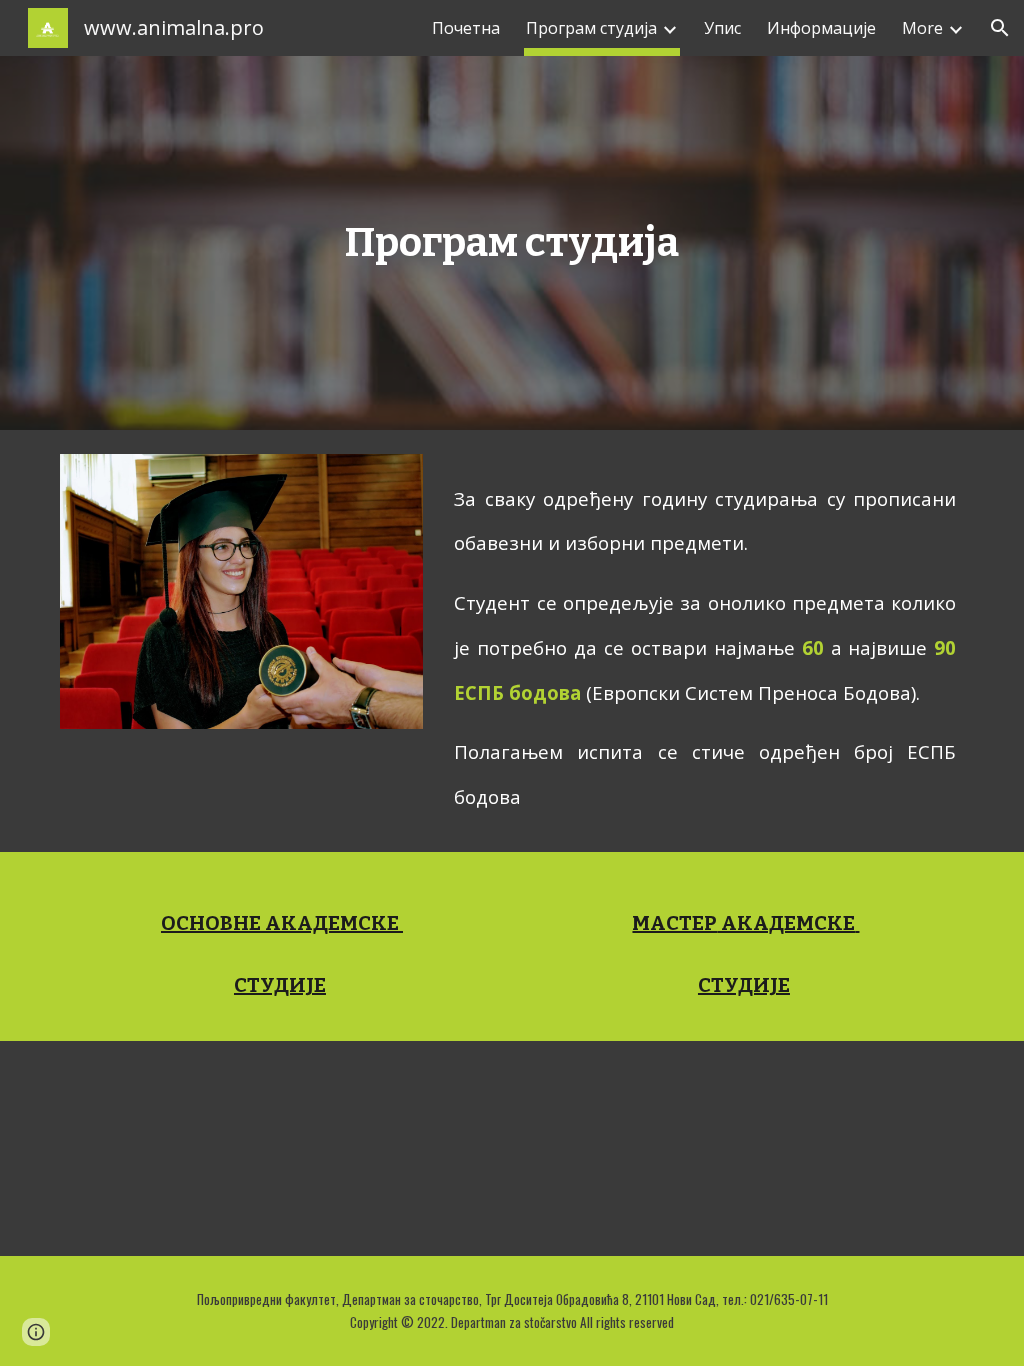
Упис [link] (722, 28)
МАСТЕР (674, 923)
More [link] (922, 28)
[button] (1000, 28)
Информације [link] (821, 28)
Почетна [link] (466, 28)
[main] (511, 243)
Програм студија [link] (591, 28)
